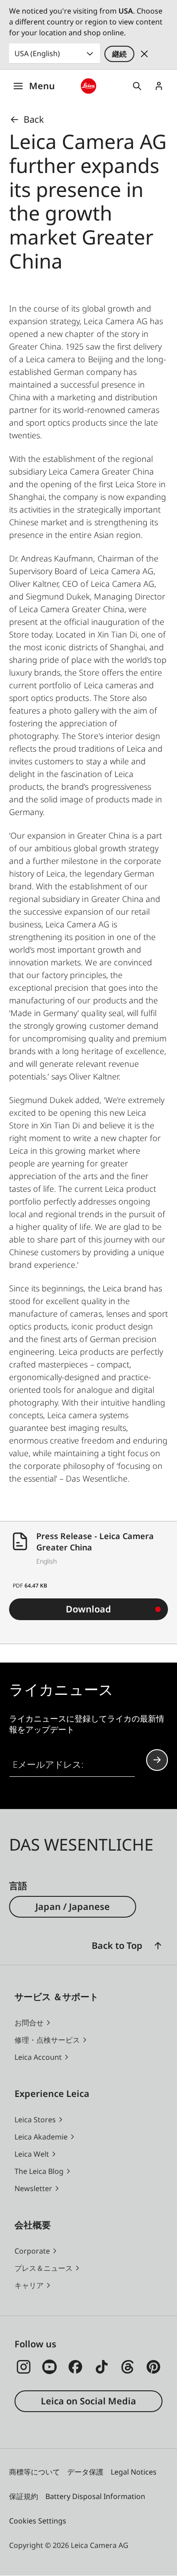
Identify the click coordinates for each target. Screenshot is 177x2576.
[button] (158, 1946)
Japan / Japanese (73, 1907)
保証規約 (24, 2496)
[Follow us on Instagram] (24, 2367)
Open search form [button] (137, 86)
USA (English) (37, 53)
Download (88, 1609)
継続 (119, 54)
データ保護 (85, 2472)
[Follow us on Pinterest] (153, 2367)
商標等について (34, 2472)
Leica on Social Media (88, 2401)
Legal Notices (134, 2472)
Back (34, 119)
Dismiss (144, 54)
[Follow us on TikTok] (102, 2367)
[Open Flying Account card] (159, 86)
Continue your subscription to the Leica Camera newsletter (157, 1760)
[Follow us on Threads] (128, 2367)
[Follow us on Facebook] (75, 2367)
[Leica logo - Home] (88, 86)
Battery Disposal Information (95, 2496)
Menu (42, 86)
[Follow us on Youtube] (49, 2367)
